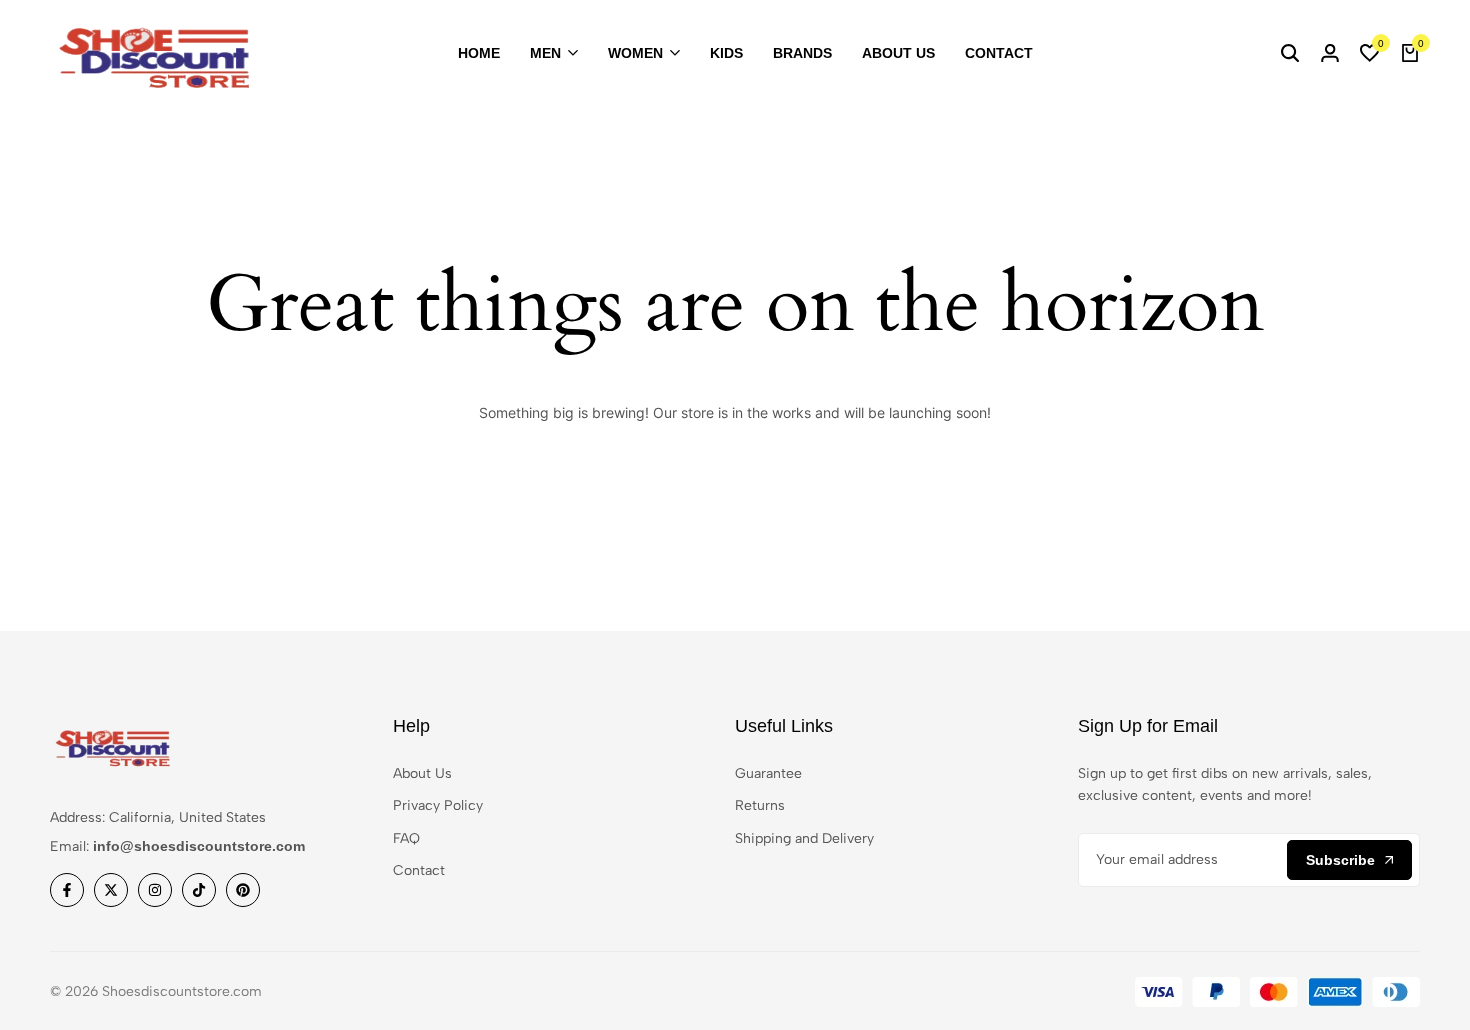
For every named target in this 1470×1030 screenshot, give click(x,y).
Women (635, 53)
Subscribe (1340, 860)
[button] (1370, 54)
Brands (802, 53)
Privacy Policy (438, 805)
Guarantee (768, 773)
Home (479, 53)
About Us (898, 53)
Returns (760, 805)
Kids (726, 53)
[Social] (67, 890)
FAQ (406, 838)
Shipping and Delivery (804, 838)
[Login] (1330, 54)
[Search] (1290, 54)
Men (545, 53)
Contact (999, 53)
